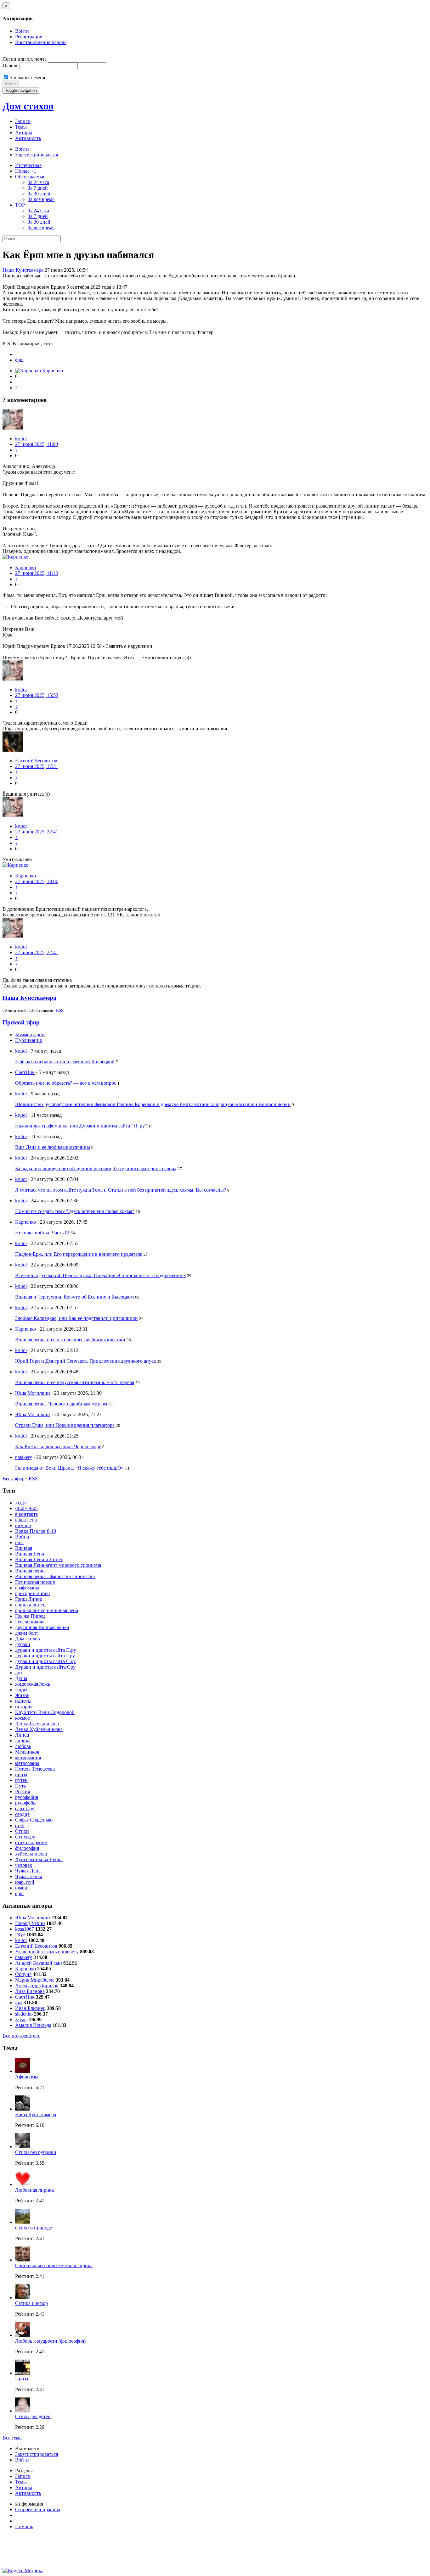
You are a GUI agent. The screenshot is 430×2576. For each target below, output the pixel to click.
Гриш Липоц (29, 1599)
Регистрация (29, 37)
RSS (60, 1010)
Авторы (24, 133)
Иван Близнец (30, 2008)
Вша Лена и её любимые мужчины (53, 1147)
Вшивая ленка (30, 1571)
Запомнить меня (27, 78)
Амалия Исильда (33, 2025)
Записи (23, 121)
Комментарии (30, 1035)
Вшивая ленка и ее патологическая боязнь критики (70, 1340)
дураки (23, 1644)
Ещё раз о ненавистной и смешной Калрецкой (65, 1062)
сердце (22, 1814)
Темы (21, 127)
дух (19, 1673)
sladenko (24, 2014)
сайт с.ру (25, 1808)
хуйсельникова (31, 1854)
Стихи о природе (34, 2228)
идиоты (23, 1701)
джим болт (27, 1633)
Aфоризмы (27, 2077)
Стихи (22, 1831)
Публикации (29, 1040)
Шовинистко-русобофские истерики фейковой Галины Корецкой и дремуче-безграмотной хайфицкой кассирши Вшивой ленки (153, 1104)
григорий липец (33, 1593)
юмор (21, 1888)
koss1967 (25, 1929)
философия (27, 1848)
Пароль (10, 66)
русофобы (26, 1803)
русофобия (27, 1797)
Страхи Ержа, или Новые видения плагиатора (65, 1425)
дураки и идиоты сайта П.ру (46, 1650)
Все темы (13, 2438)
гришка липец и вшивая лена (47, 1610)
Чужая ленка (29, 1876)
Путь (20, 1786)
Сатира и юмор (31, 2303)
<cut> (21, 1503)
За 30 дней (39, 194)
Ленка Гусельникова (37, 1724)
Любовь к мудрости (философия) (50, 2341)
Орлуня (23, 1974)
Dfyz (20, 1935)
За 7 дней (38, 188)
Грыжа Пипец (30, 1616)
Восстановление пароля (41, 42)
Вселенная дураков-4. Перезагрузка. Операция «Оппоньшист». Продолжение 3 (100, 1275)
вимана (23, 1525)
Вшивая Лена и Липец (39, 1559)
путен (21, 1780)
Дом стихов (28, 106)
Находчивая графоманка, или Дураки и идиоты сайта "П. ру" (81, 1126)
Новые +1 (26, 171)
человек (24, 1865)
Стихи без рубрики (36, 2152)
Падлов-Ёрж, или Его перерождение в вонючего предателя (79, 1254)
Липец (22, 1735)
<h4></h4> (26, 1508)
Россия (23, 1792)
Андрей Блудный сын (39, 1963)
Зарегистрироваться (37, 155)
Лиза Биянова (30, 1991)
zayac (21, 2020)
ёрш (19, 360)
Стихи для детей (33, 2416)
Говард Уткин (30, 1923)
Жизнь (22, 1695)
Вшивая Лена (30, 1554)
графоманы (27, 1588)
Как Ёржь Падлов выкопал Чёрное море (58, 1447)
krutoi (21, 439)
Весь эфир (14, 1479)
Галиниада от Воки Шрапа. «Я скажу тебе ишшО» (69, 1468)
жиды (21, 1690)
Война (22, 1537)
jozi (19, 2003)
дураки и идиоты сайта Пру (45, 1656)
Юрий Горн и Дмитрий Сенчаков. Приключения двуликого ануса (85, 1361)
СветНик (25, 1072)
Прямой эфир (21, 1022)
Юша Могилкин (33, 1393)
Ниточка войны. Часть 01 (42, 1233)
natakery (24, 1457)
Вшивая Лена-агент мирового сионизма (58, 1565)
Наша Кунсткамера (23, 270)
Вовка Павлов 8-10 (36, 1531)
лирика (23, 1741)
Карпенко (53, 371)
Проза (22, 2379)
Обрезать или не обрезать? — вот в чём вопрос (66, 1083)
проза (21, 1775)
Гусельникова (30, 1622)
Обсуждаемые (30, 177)
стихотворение (31, 1842)
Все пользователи (22, 2036)
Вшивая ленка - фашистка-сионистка (55, 1576)
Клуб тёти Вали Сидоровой (45, 1712)
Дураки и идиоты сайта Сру (45, 1667)
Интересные (28, 165)
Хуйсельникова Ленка (39, 1859)
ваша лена (26, 1520)
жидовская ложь (33, 1684)
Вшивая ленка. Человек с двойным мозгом (61, 1404)
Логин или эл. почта (25, 59)
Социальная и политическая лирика (54, 2265)
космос (23, 1718)
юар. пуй (25, 1882)
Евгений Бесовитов (36, 761)
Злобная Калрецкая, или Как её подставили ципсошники (76, 1318)
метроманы (27, 1763)
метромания (28, 1758)
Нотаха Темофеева (35, 1769)
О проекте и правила (38, 2509)
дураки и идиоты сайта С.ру (45, 1661)
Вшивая (24, 1548)
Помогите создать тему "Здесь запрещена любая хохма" (75, 1211)
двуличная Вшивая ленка (42, 1627)
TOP (20, 205)
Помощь (24, 2526)
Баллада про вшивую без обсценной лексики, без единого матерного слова (96, 1168)
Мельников (27, 1752)
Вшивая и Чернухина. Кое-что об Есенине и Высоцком (74, 1297)
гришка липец (30, 1605)
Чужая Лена (28, 1871)
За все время (41, 199)
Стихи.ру (25, 1837)
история (24, 1707)
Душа (21, 1678)
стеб (20, 1825)
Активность (28, 138)
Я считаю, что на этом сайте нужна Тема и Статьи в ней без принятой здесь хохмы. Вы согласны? (121, 1190)
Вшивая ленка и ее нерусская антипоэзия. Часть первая (75, 1382)
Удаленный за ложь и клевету (47, 1952)
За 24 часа (38, 182)
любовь (23, 1746)
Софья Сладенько (34, 1820)
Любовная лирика (34, 2190)
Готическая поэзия (35, 1582)
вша (19, 1542)
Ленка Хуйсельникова (39, 1729)
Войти (22, 31)
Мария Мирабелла (35, 1980)
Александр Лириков (37, 1986)
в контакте (26, 1514)
